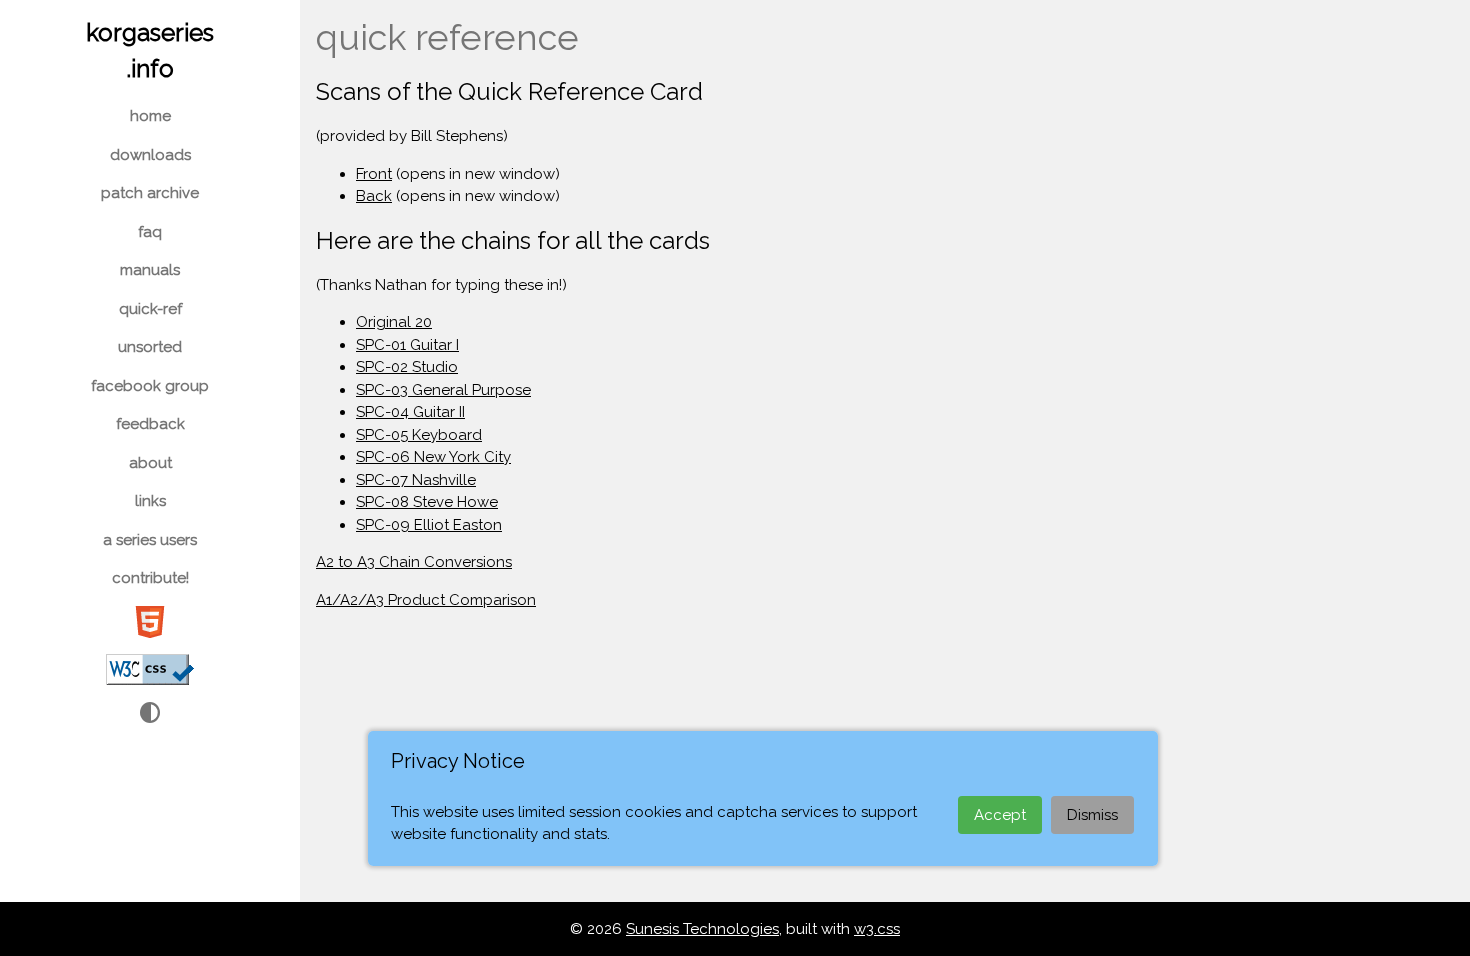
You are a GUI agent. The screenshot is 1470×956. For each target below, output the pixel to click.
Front (374, 174)
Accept (1000, 815)
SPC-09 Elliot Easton (429, 525)
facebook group (150, 386)
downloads (150, 155)
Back (374, 196)
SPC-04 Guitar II (410, 412)
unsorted (150, 347)
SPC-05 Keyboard (419, 435)
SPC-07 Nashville (416, 480)
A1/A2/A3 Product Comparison (426, 600)
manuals (150, 270)
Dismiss (1092, 815)
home (150, 116)
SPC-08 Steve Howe (427, 502)
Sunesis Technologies (702, 929)
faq (150, 232)
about (150, 463)
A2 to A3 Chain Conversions (414, 562)
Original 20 (394, 322)
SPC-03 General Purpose (443, 390)
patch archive (150, 193)
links (150, 501)
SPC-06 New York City (433, 457)
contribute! (150, 578)
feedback (150, 424)
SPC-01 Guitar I (407, 345)
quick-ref (150, 309)
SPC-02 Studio (407, 367)
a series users (150, 540)
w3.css (877, 929)
